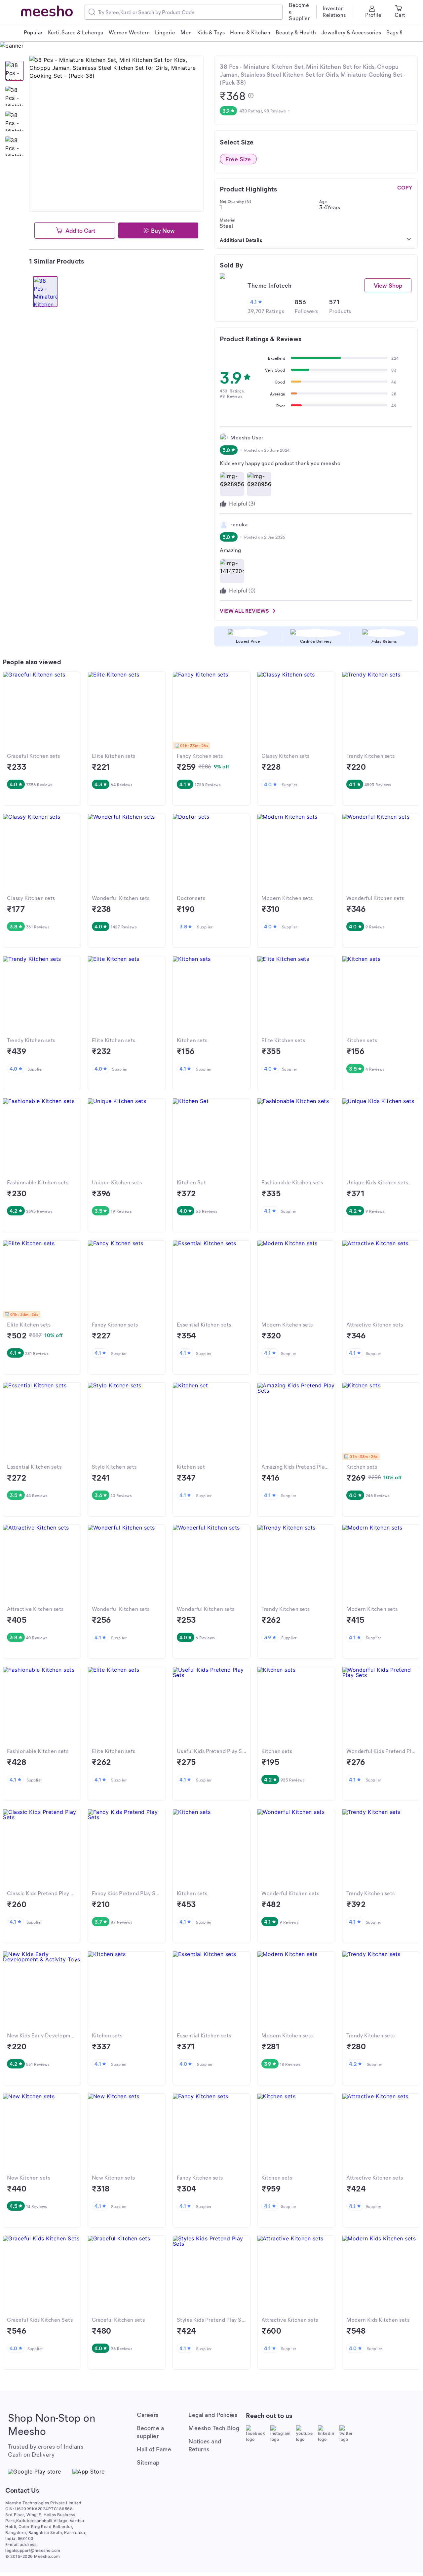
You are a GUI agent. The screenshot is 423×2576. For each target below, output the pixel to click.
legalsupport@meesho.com (33, 2550)
